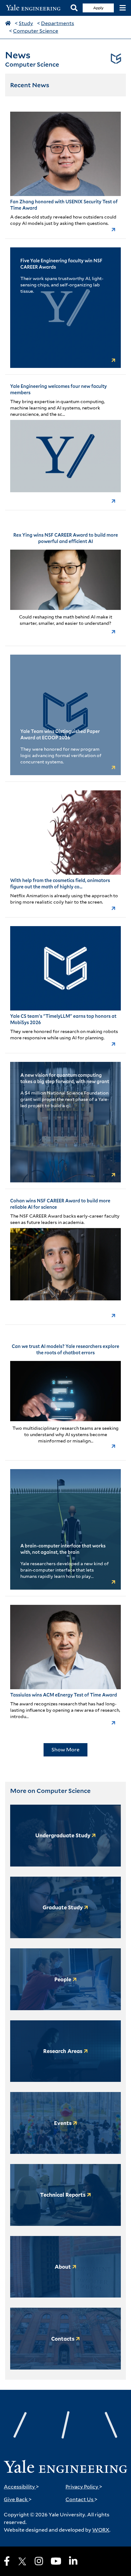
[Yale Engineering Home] (35, 8)
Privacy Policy (84, 2487)
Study (26, 23)
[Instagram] (39, 2561)
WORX (101, 2530)
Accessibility (21, 2487)
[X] (22, 2561)
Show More (65, 1750)
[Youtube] (56, 2561)
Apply (98, 8)
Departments (58, 23)
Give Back (18, 2499)
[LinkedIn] (73, 2561)
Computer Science (36, 31)
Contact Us (82, 2499)
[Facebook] (7, 2561)
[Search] (74, 8)
